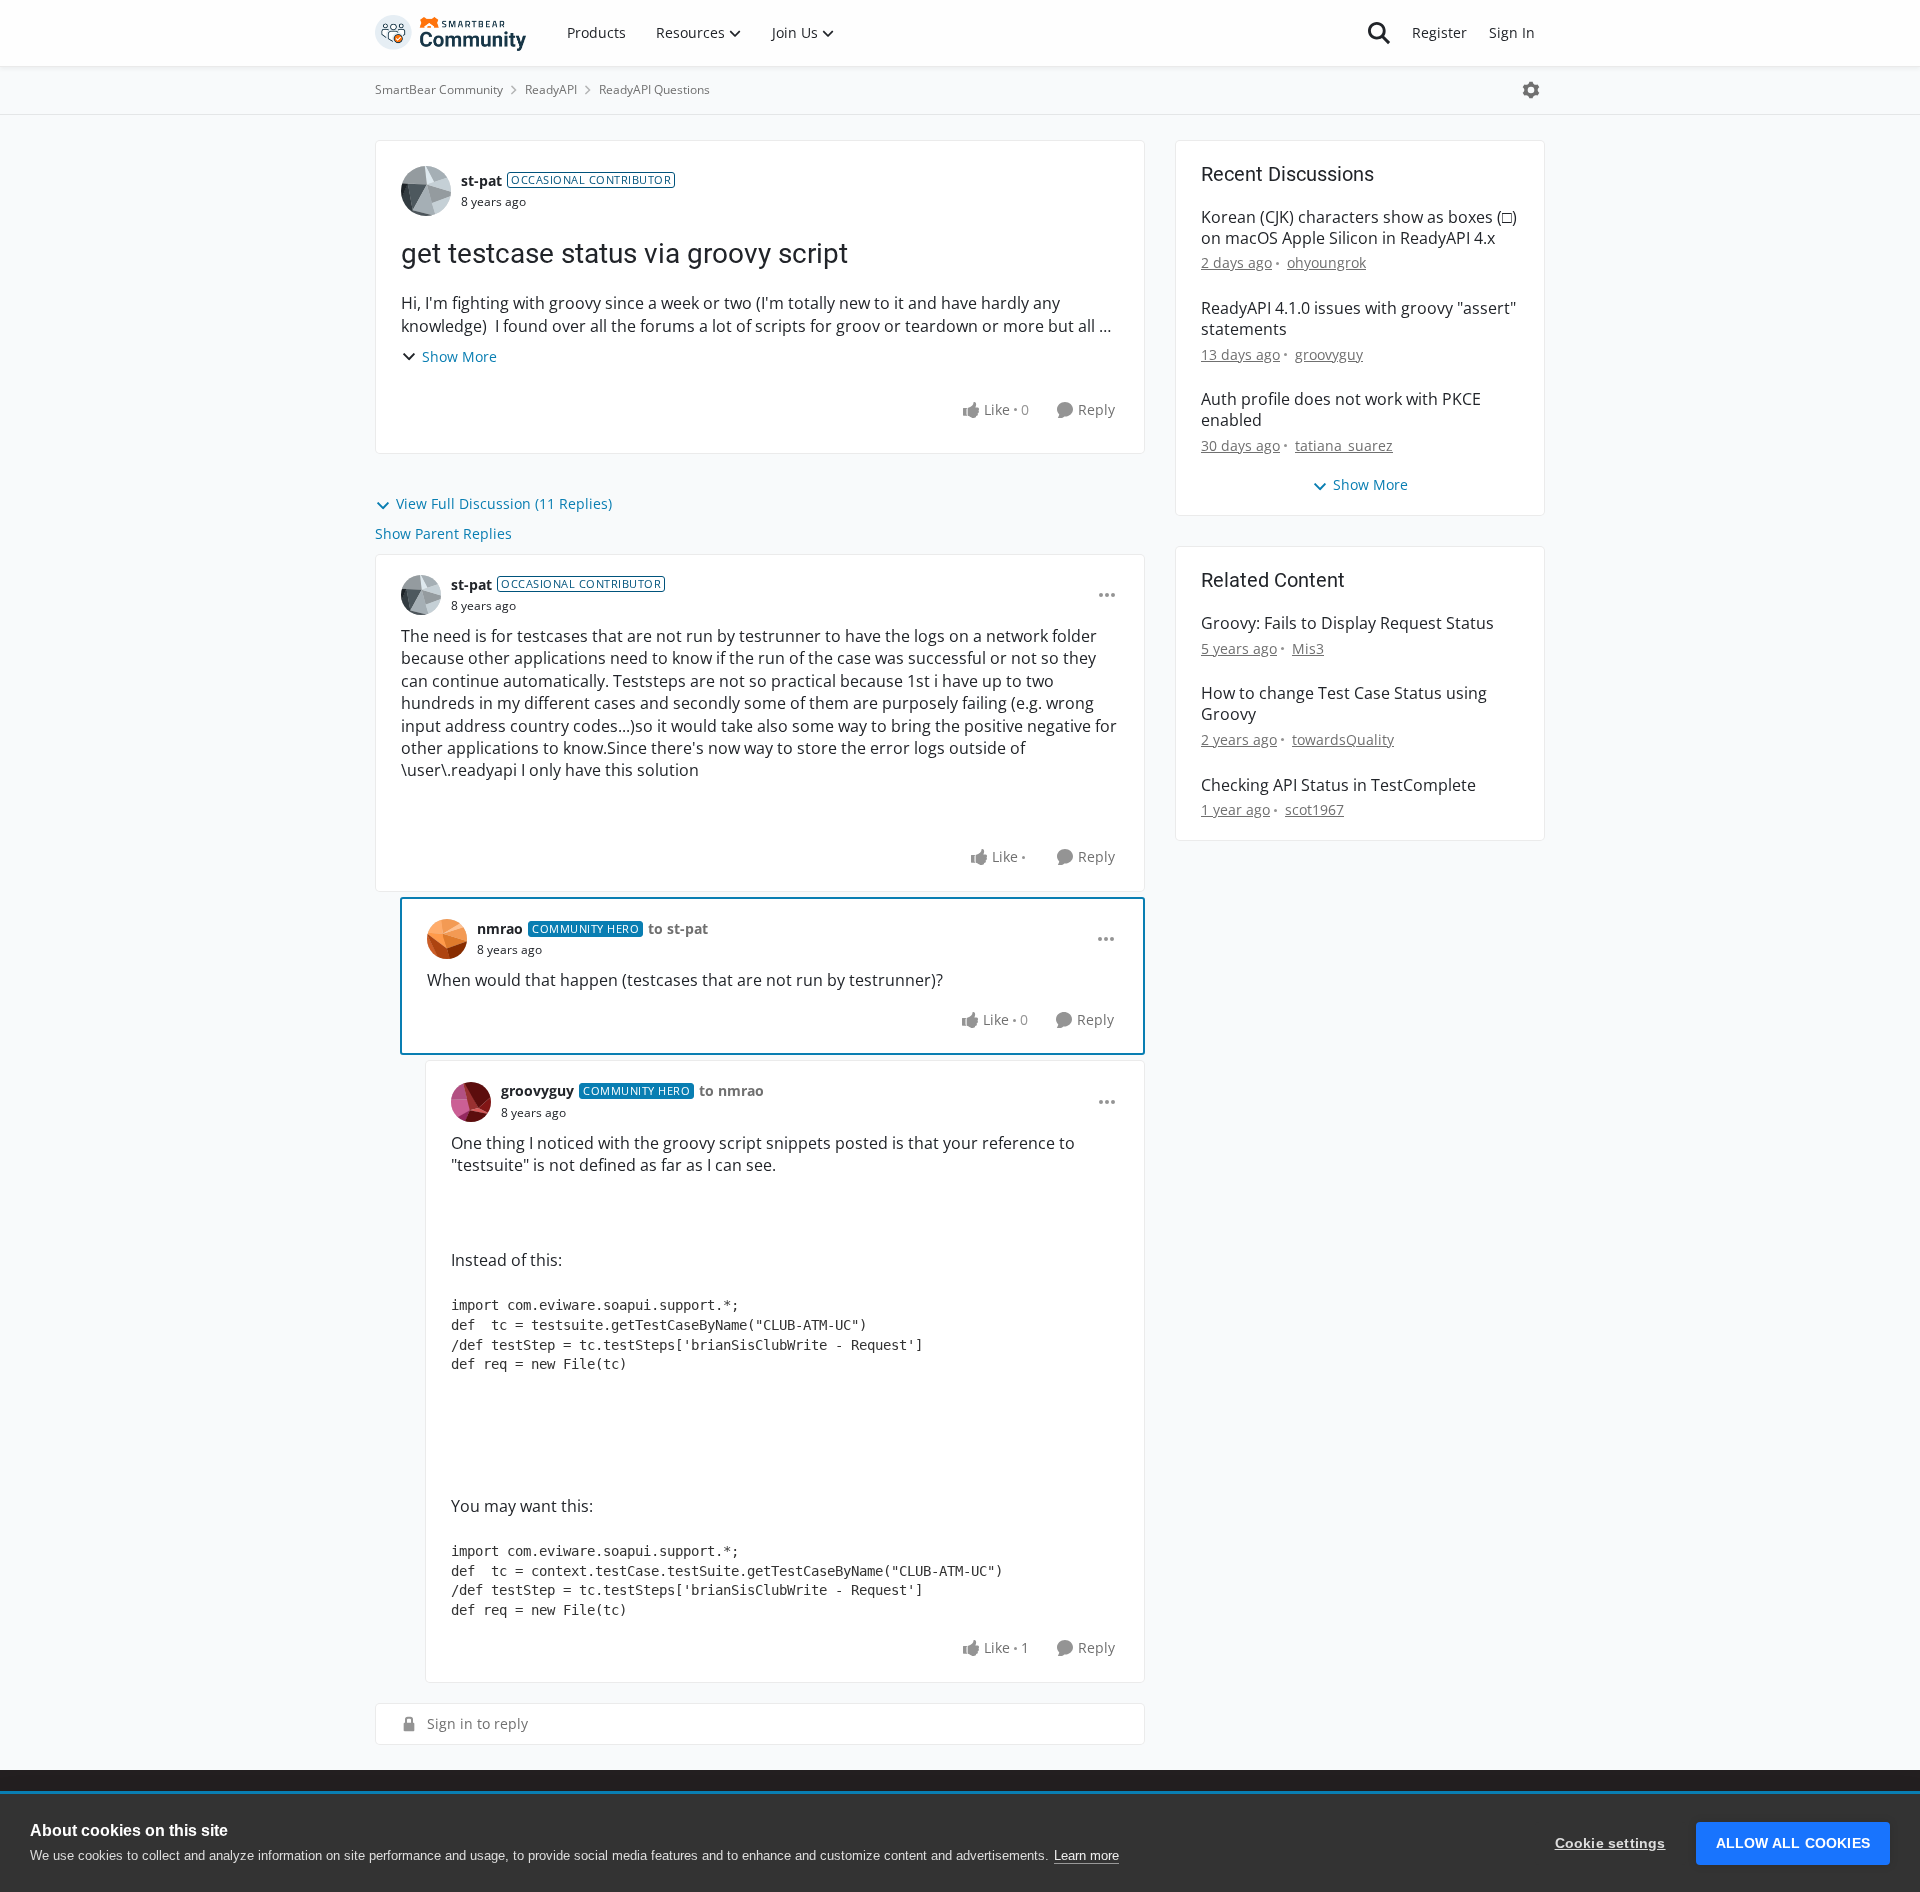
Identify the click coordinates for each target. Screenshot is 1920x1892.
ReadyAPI (551, 89)
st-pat (481, 180)
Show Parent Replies (443, 533)
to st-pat (678, 928)
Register (1439, 32)
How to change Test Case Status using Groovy (1344, 704)
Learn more (1086, 1855)
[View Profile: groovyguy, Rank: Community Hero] (471, 1102)
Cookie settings (1610, 1843)
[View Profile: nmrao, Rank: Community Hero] (447, 939)
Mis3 (1308, 648)
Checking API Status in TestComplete (1338, 785)
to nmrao (731, 1090)
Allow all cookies (1793, 1843)
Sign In (1512, 32)
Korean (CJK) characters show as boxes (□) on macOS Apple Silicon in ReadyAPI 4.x (1359, 228)
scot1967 (1314, 809)
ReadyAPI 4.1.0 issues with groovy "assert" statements (1358, 319)
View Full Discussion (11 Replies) (504, 503)
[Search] (1379, 33)
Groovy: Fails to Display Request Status (1347, 623)
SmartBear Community (439, 89)
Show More (459, 356)
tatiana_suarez (1344, 445)
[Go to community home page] (451, 33)
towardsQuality (1343, 739)
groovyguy (537, 1090)
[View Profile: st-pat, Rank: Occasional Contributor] (426, 191)
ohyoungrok (1326, 262)
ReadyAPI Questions (654, 89)
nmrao (500, 928)
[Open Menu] (1531, 90)
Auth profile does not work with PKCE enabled (1341, 410)
